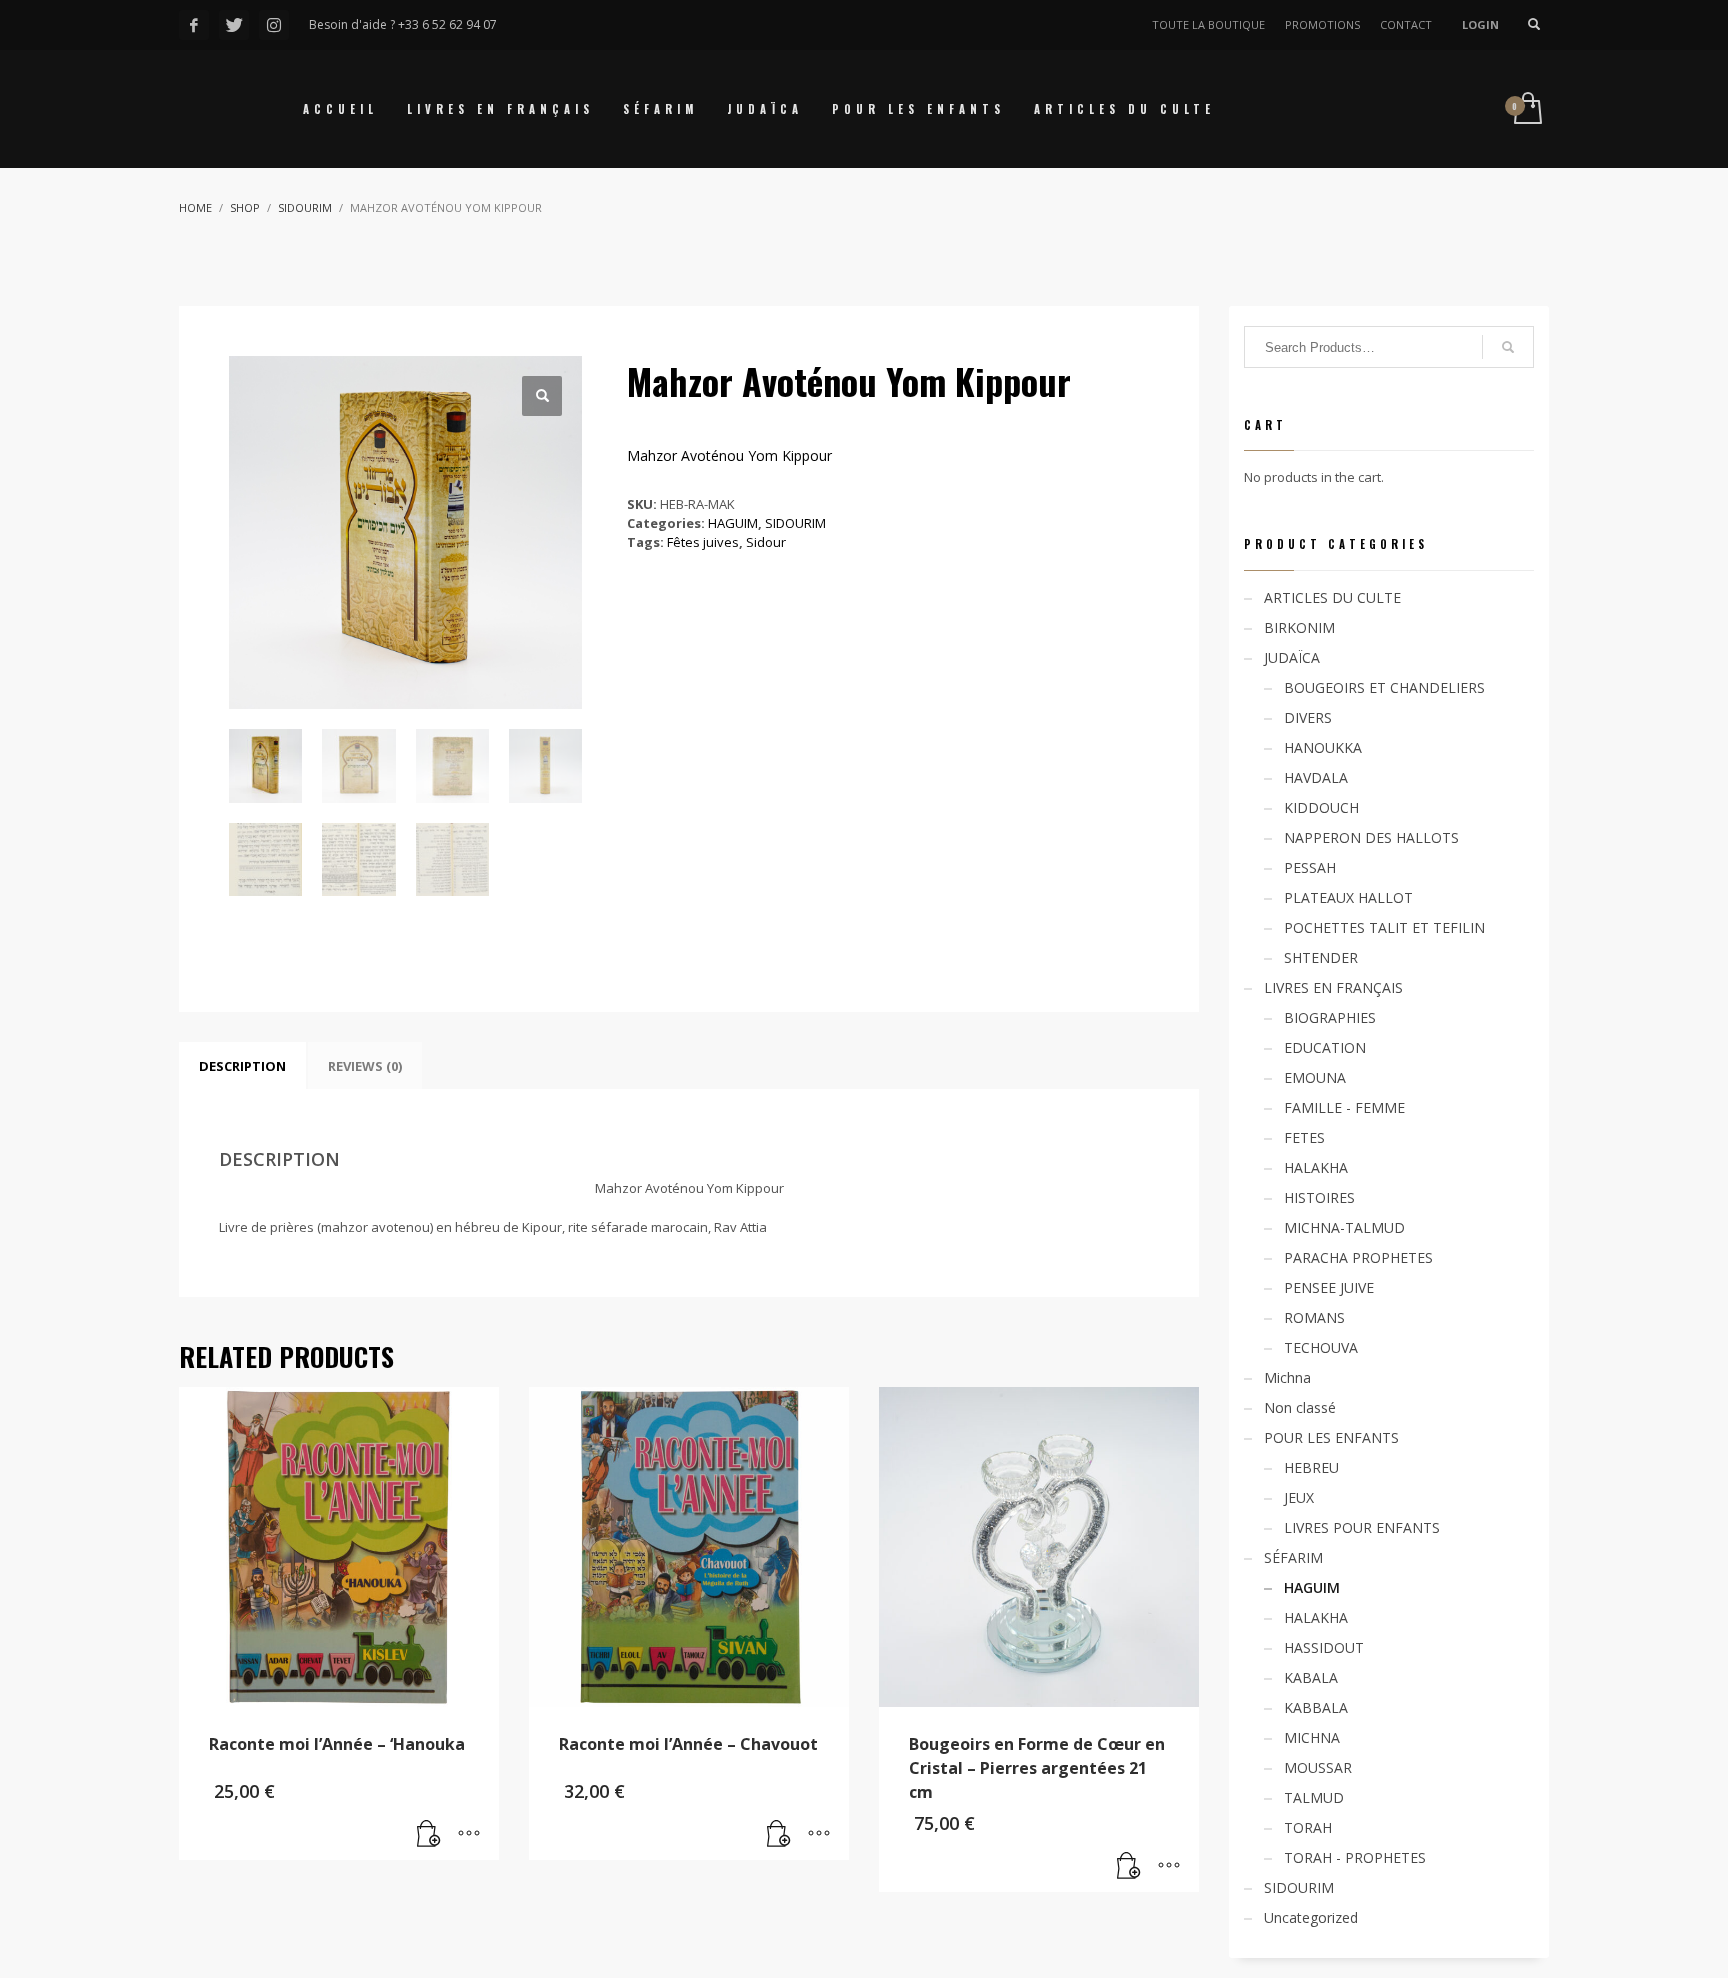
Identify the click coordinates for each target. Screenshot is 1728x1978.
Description (242, 1066)
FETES (1304, 1137)
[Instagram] (274, 25)
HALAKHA (1316, 1167)
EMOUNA (1315, 1077)
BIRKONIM (1299, 627)
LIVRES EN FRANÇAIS (1333, 987)
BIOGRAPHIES (1330, 1017)
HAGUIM (733, 523)
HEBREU (1311, 1467)
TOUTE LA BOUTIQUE (1208, 24)
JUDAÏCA (1292, 657)
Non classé (1300, 1407)
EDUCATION (1325, 1047)
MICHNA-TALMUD (1344, 1227)
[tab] (242, 1066)
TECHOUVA (1321, 1347)
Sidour (766, 542)
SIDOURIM (795, 523)
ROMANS (1314, 1317)
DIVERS (1308, 717)
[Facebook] (194, 25)
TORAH (1308, 1827)
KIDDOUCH (1321, 807)
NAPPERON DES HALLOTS (1371, 837)
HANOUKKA (1323, 747)
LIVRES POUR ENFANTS (1362, 1527)
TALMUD (1314, 1797)
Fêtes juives (703, 542)
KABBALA (1316, 1707)
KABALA (1311, 1677)
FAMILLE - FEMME (1344, 1107)
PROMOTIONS (1322, 24)
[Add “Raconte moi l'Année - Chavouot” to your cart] (779, 1835)
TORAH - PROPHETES (1355, 1857)
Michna (1287, 1377)
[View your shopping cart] (1526, 109)
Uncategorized (1311, 1917)
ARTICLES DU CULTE (1332, 597)
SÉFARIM (1293, 1557)
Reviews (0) (365, 1066)
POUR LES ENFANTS (1331, 1437)
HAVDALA (1316, 777)
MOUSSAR (1318, 1767)
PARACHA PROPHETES (1358, 1257)
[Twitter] (234, 25)
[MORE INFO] (469, 1835)
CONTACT (1406, 24)
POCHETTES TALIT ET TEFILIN (1384, 927)
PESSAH (1310, 867)
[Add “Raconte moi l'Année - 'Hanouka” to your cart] (429, 1835)
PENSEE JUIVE (1329, 1287)
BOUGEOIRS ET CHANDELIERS (1384, 687)
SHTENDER (1321, 957)
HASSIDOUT (1324, 1647)
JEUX (1299, 1497)
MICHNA (1312, 1737)
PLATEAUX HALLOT (1348, 897)
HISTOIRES (1319, 1197)
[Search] (1508, 347)
